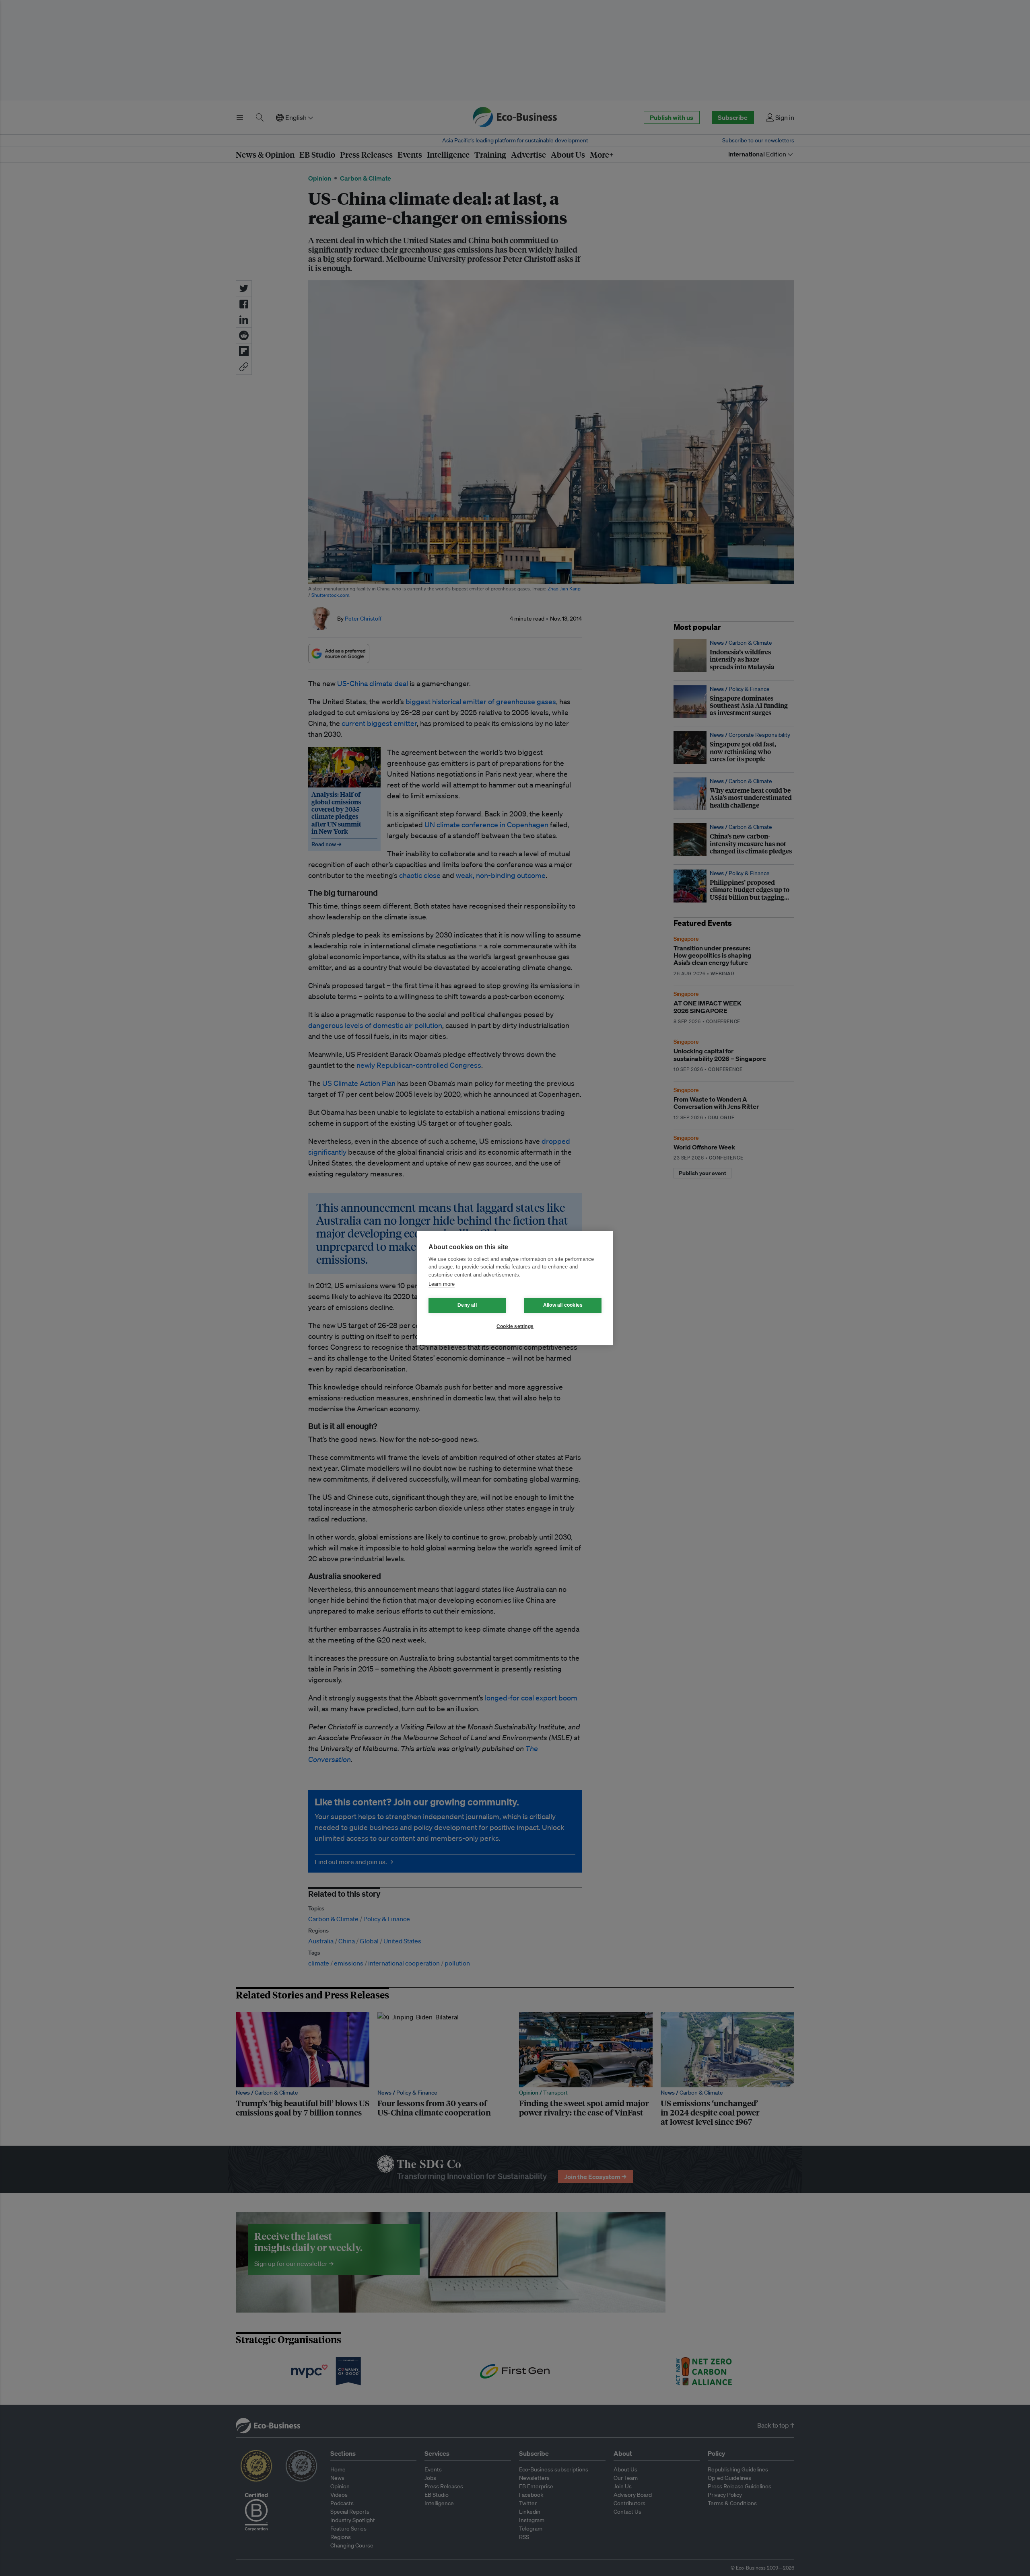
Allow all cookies (563, 1305)
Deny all (467, 1305)
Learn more (442, 1284)
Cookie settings (515, 1326)
